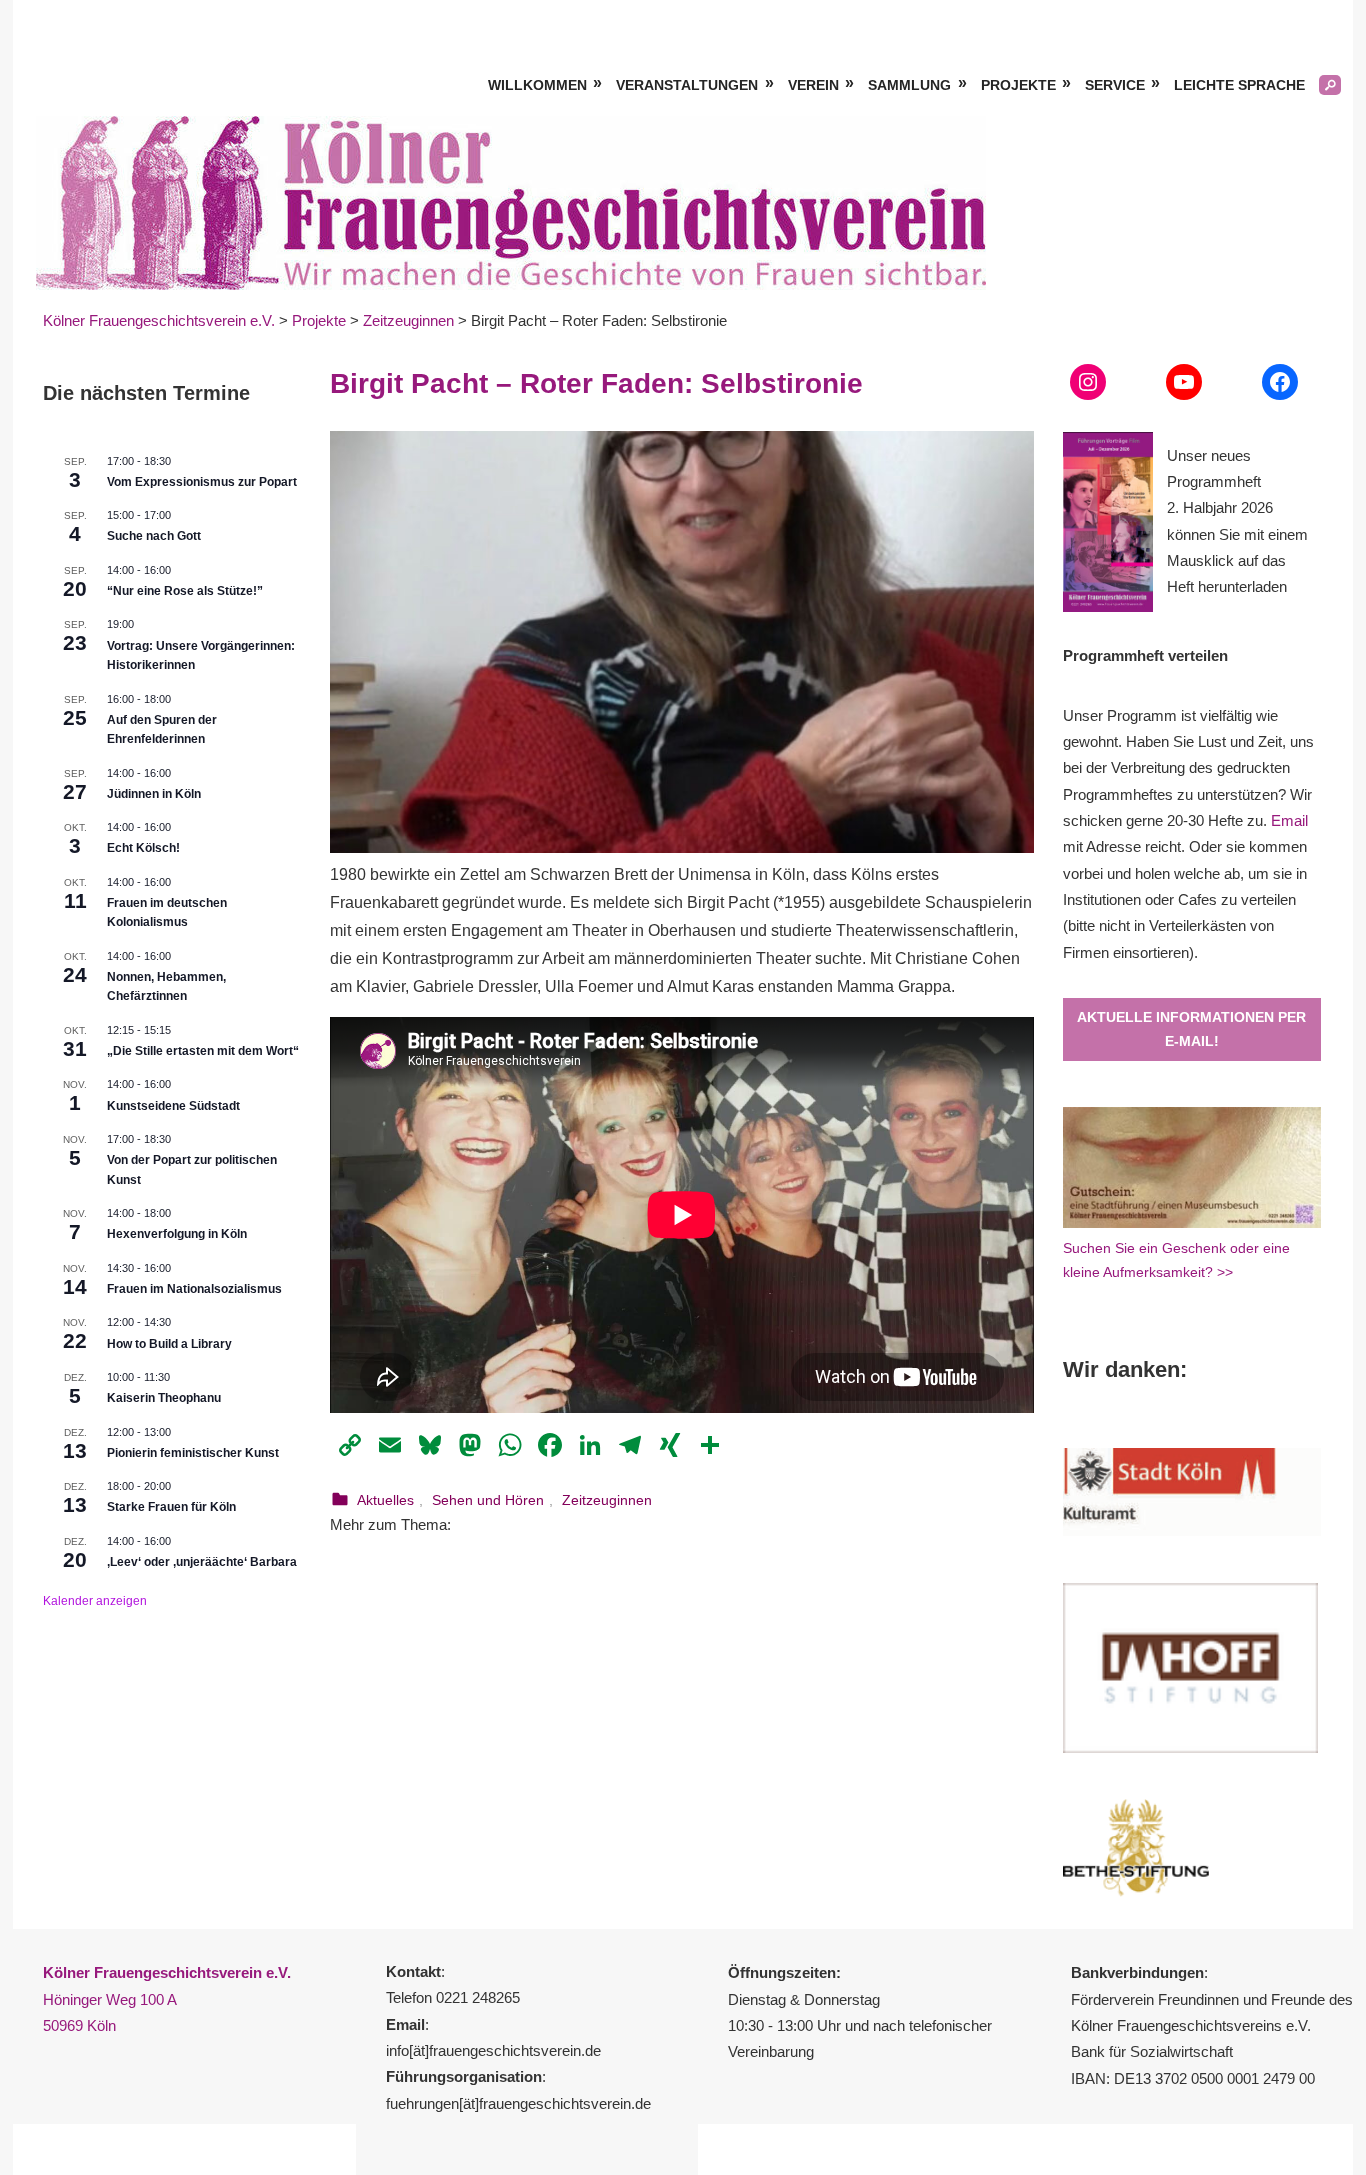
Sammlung (909, 85)
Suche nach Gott (154, 536)
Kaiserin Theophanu (164, 1398)
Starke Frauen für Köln (171, 1507)
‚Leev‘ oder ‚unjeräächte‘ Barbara (202, 1562)
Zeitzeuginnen (607, 1500)
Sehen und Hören (488, 1500)
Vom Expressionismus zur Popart (202, 482)
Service (1115, 85)
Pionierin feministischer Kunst (193, 1453)
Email (1289, 820)
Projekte (1018, 85)
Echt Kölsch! (143, 848)
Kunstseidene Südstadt (173, 1106)
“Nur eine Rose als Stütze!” (185, 591)
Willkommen (537, 85)
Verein (813, 85)
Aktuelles (385, 1500)
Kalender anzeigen (95, 1601)
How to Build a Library (169, 1344)
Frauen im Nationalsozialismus (194, 1289)
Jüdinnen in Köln (154, 794)
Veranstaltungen (687, 85)
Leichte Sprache (1239, 85)
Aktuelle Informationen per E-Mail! (1191, 1029)
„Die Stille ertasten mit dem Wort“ (203, 1051)
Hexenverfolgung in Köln (177, 1234)
